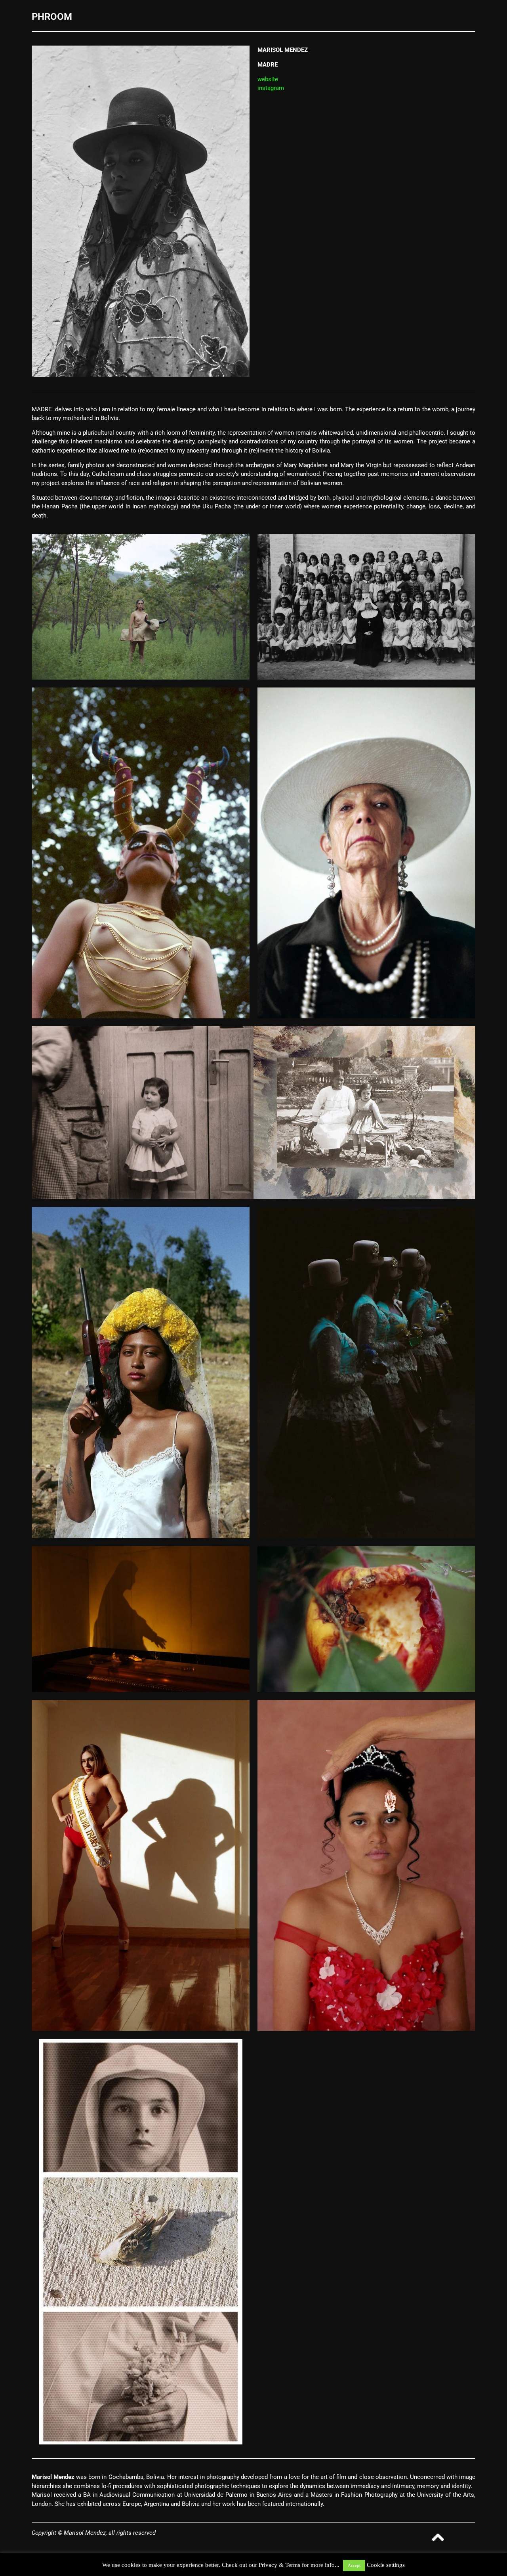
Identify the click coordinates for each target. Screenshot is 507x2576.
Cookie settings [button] (386, 2565)
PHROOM (52, 17)
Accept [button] (354, 2565)
